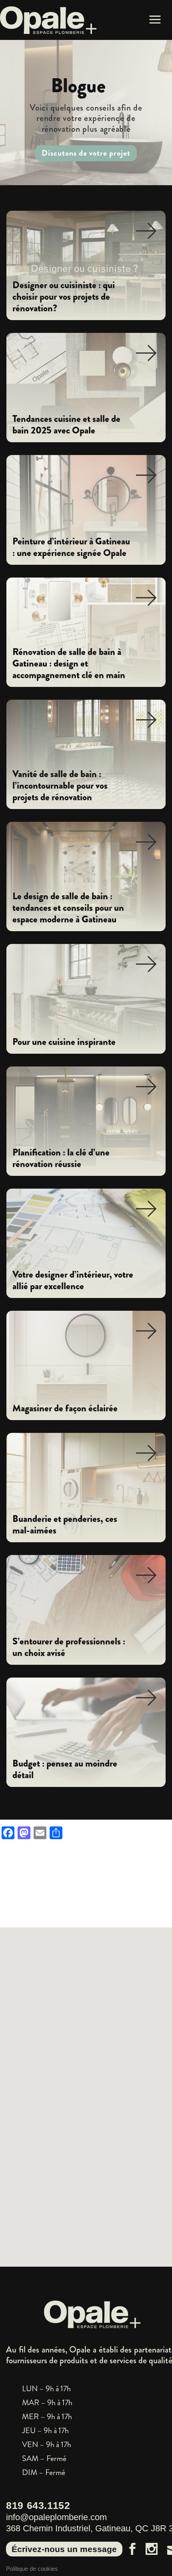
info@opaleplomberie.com (56, 2517)
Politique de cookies (32, 2569)
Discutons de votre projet (86, 153)
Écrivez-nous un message (64, 2549)
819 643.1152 (38, 2505)
